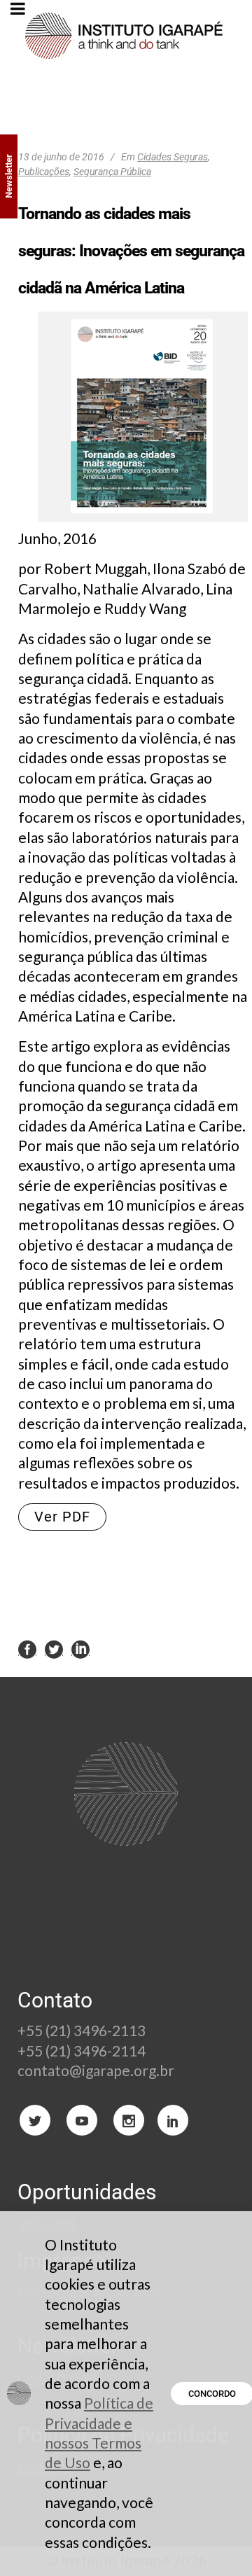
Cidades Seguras (173, 157)
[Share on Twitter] (54, 1648)
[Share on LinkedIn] (80, 1648)
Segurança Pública (112, 172)
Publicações (44, 172)
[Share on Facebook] (27, 1648)
